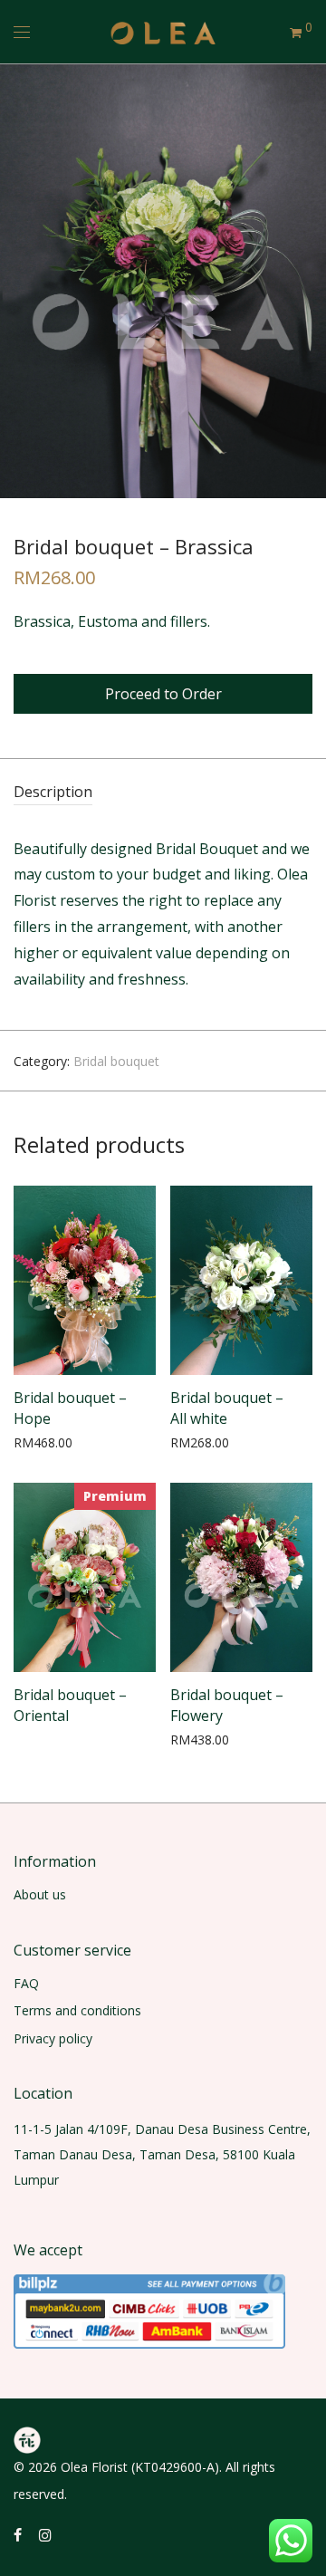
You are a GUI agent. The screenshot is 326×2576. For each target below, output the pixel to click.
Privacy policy (53, 2038)
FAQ (26, 1983)
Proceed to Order (163, 694)
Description (53, 792)
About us (40, 1894)
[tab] (163, 793)
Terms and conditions (77, 2010)
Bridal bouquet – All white (227, 1408)
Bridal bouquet (116, 1061)
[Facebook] (18, 2534)
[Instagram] (45, 2534)
